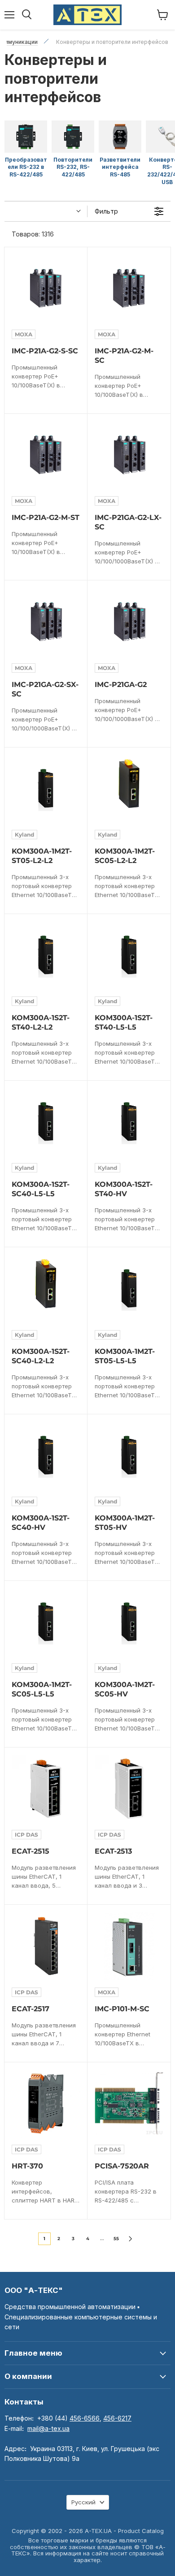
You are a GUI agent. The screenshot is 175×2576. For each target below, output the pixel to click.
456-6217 (117, 2418)
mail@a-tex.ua (48, 2428)
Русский (83, 2502)
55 (116, 2239)
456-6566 (85, 2418)
